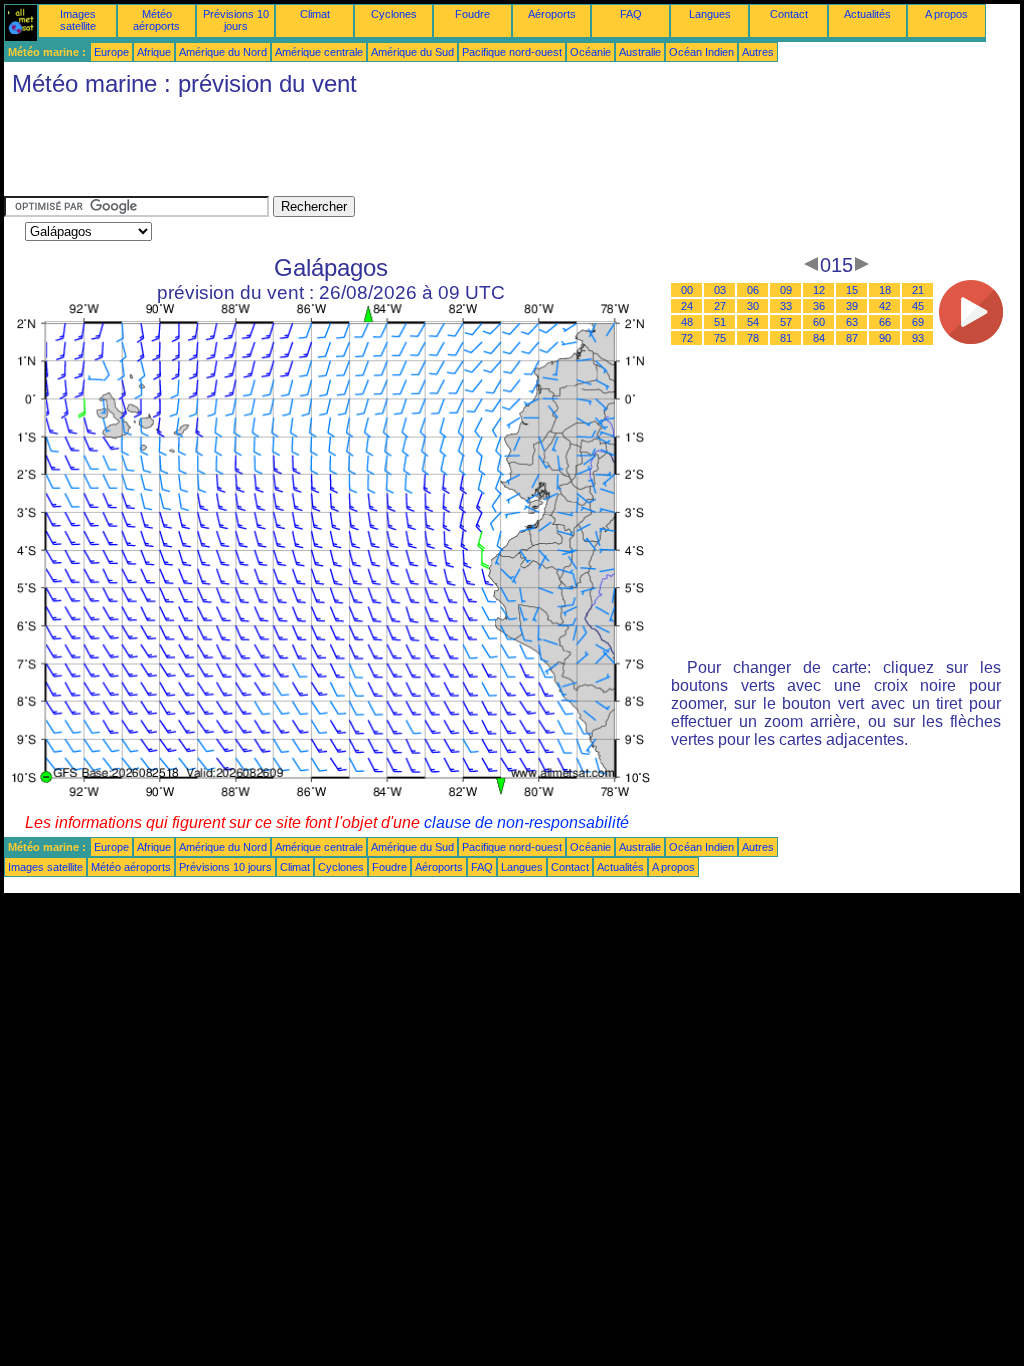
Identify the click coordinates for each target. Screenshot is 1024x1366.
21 (918, 290)
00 (687, 290)
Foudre (472, 14)
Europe (111, 52)
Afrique (154, 52)
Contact (789, 14)
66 (885, 322)
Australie (640, 52)
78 (753, 338)
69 (918, 322)
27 (720, 306)
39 (852, 306)
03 (720, 290)
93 (918, 338)
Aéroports (552, 14)
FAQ (631, 14)
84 (819, 338)
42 (885, 306)
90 (885, 338)
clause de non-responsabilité (526, 822)
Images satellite (78, 20)
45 (918, 306)
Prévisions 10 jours (236, 20)
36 (819, 306)
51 (720, 322)
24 (687, 306)
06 (753, 290)
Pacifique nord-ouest (512, 52)
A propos (946, 14)
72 (687, 338)
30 (753, 306)
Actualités (867, 14)
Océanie (590, 52)
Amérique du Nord (223, 52)
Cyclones (394, 14)
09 (786, 290)
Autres (758, 52)
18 (885, 290)
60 (819, 322)
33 (786, 306)
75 (720, 338)
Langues (710, 14)
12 (819, 290)
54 (753, 322)
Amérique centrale (319, 52)
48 (687, 322)
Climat (315, 14)
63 (852, 322)
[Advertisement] (368, 151)
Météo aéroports (156, 20)
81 (786, 338)
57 (786, 322)
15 (852, 290)
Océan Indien (701, 52)
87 (852, 338)
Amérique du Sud (412, 52)
